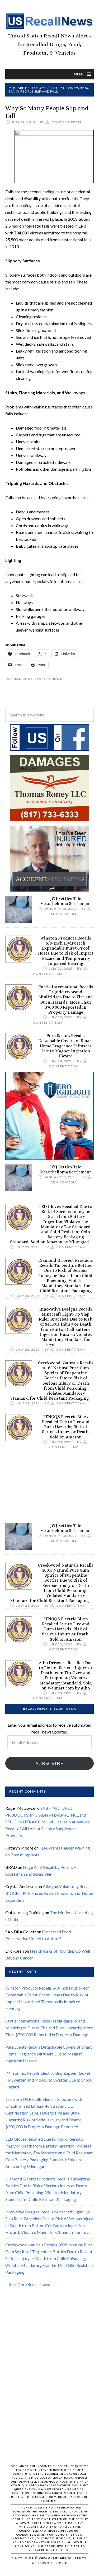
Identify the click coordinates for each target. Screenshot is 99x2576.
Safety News (49, 679)
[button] (79, 74)
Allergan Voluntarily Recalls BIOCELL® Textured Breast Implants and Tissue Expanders (49, 1893)
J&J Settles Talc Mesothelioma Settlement (66, 901)
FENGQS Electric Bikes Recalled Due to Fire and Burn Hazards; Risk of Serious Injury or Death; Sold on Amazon (66, 1427)
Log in (62, 2563)
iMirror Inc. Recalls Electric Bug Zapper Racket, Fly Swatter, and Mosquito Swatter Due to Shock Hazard (49, 2080)
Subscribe (50, 1763)
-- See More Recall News (28, 2284)
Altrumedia (60, 2558)
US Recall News (49, 21)
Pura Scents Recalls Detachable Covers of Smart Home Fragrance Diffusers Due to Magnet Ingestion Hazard (66, 1046)
